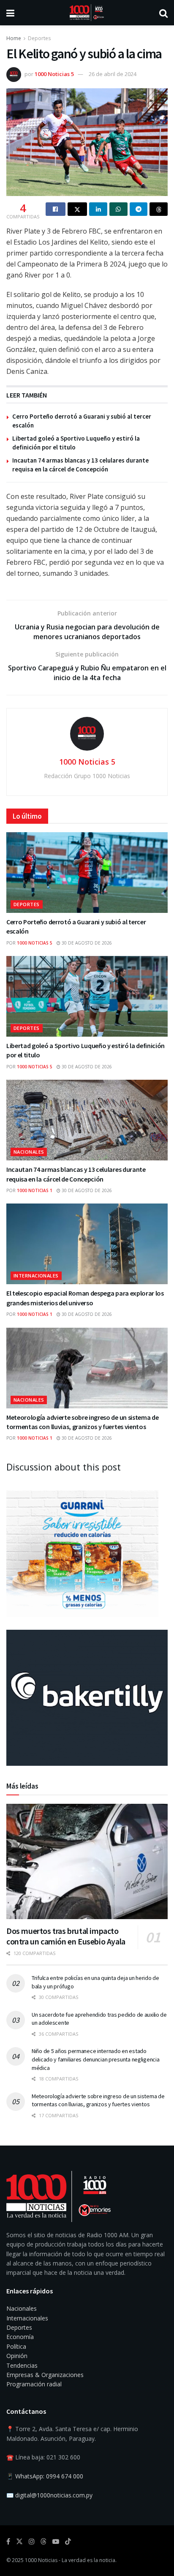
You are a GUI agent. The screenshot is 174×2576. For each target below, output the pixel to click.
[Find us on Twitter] (19, 2542)
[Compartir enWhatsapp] (118, 209)
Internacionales (36, 1276)
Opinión (17, 2356)
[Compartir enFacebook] (56, 209)
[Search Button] (163, 13)
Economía (20, 2337)
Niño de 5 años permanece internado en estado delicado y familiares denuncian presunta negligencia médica (95, 2059)
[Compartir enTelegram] (139, 209)
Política (16, 2346)
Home (14, 38)
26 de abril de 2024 (113, 74)
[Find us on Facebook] (8, 2542)
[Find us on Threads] (43, 2542)
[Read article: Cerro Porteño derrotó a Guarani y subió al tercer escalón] (87, 873)
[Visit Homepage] (87, 13)
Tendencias (22, 2365)
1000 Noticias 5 (54, 74)
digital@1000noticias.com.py (54, 2495)
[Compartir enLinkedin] (98, 209)
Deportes (39, 38)
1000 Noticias (41, 2560)
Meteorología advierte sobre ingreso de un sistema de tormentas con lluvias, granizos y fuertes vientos (98, 2100)
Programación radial (34, 2384)
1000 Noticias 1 (35, 1190)
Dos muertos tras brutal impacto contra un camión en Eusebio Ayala (66, 1936)
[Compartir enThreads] (159, 209)
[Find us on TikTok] (68, 2542)
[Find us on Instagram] (32, 2542)
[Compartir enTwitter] (77, 209)
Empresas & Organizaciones (45, 2375)
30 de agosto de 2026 (86, 943)
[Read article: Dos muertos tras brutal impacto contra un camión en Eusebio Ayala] (87, 1861)
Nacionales (29, 1152)
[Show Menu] (10, 13)
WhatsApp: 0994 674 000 (49, 2476)
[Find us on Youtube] (56, 2542)
